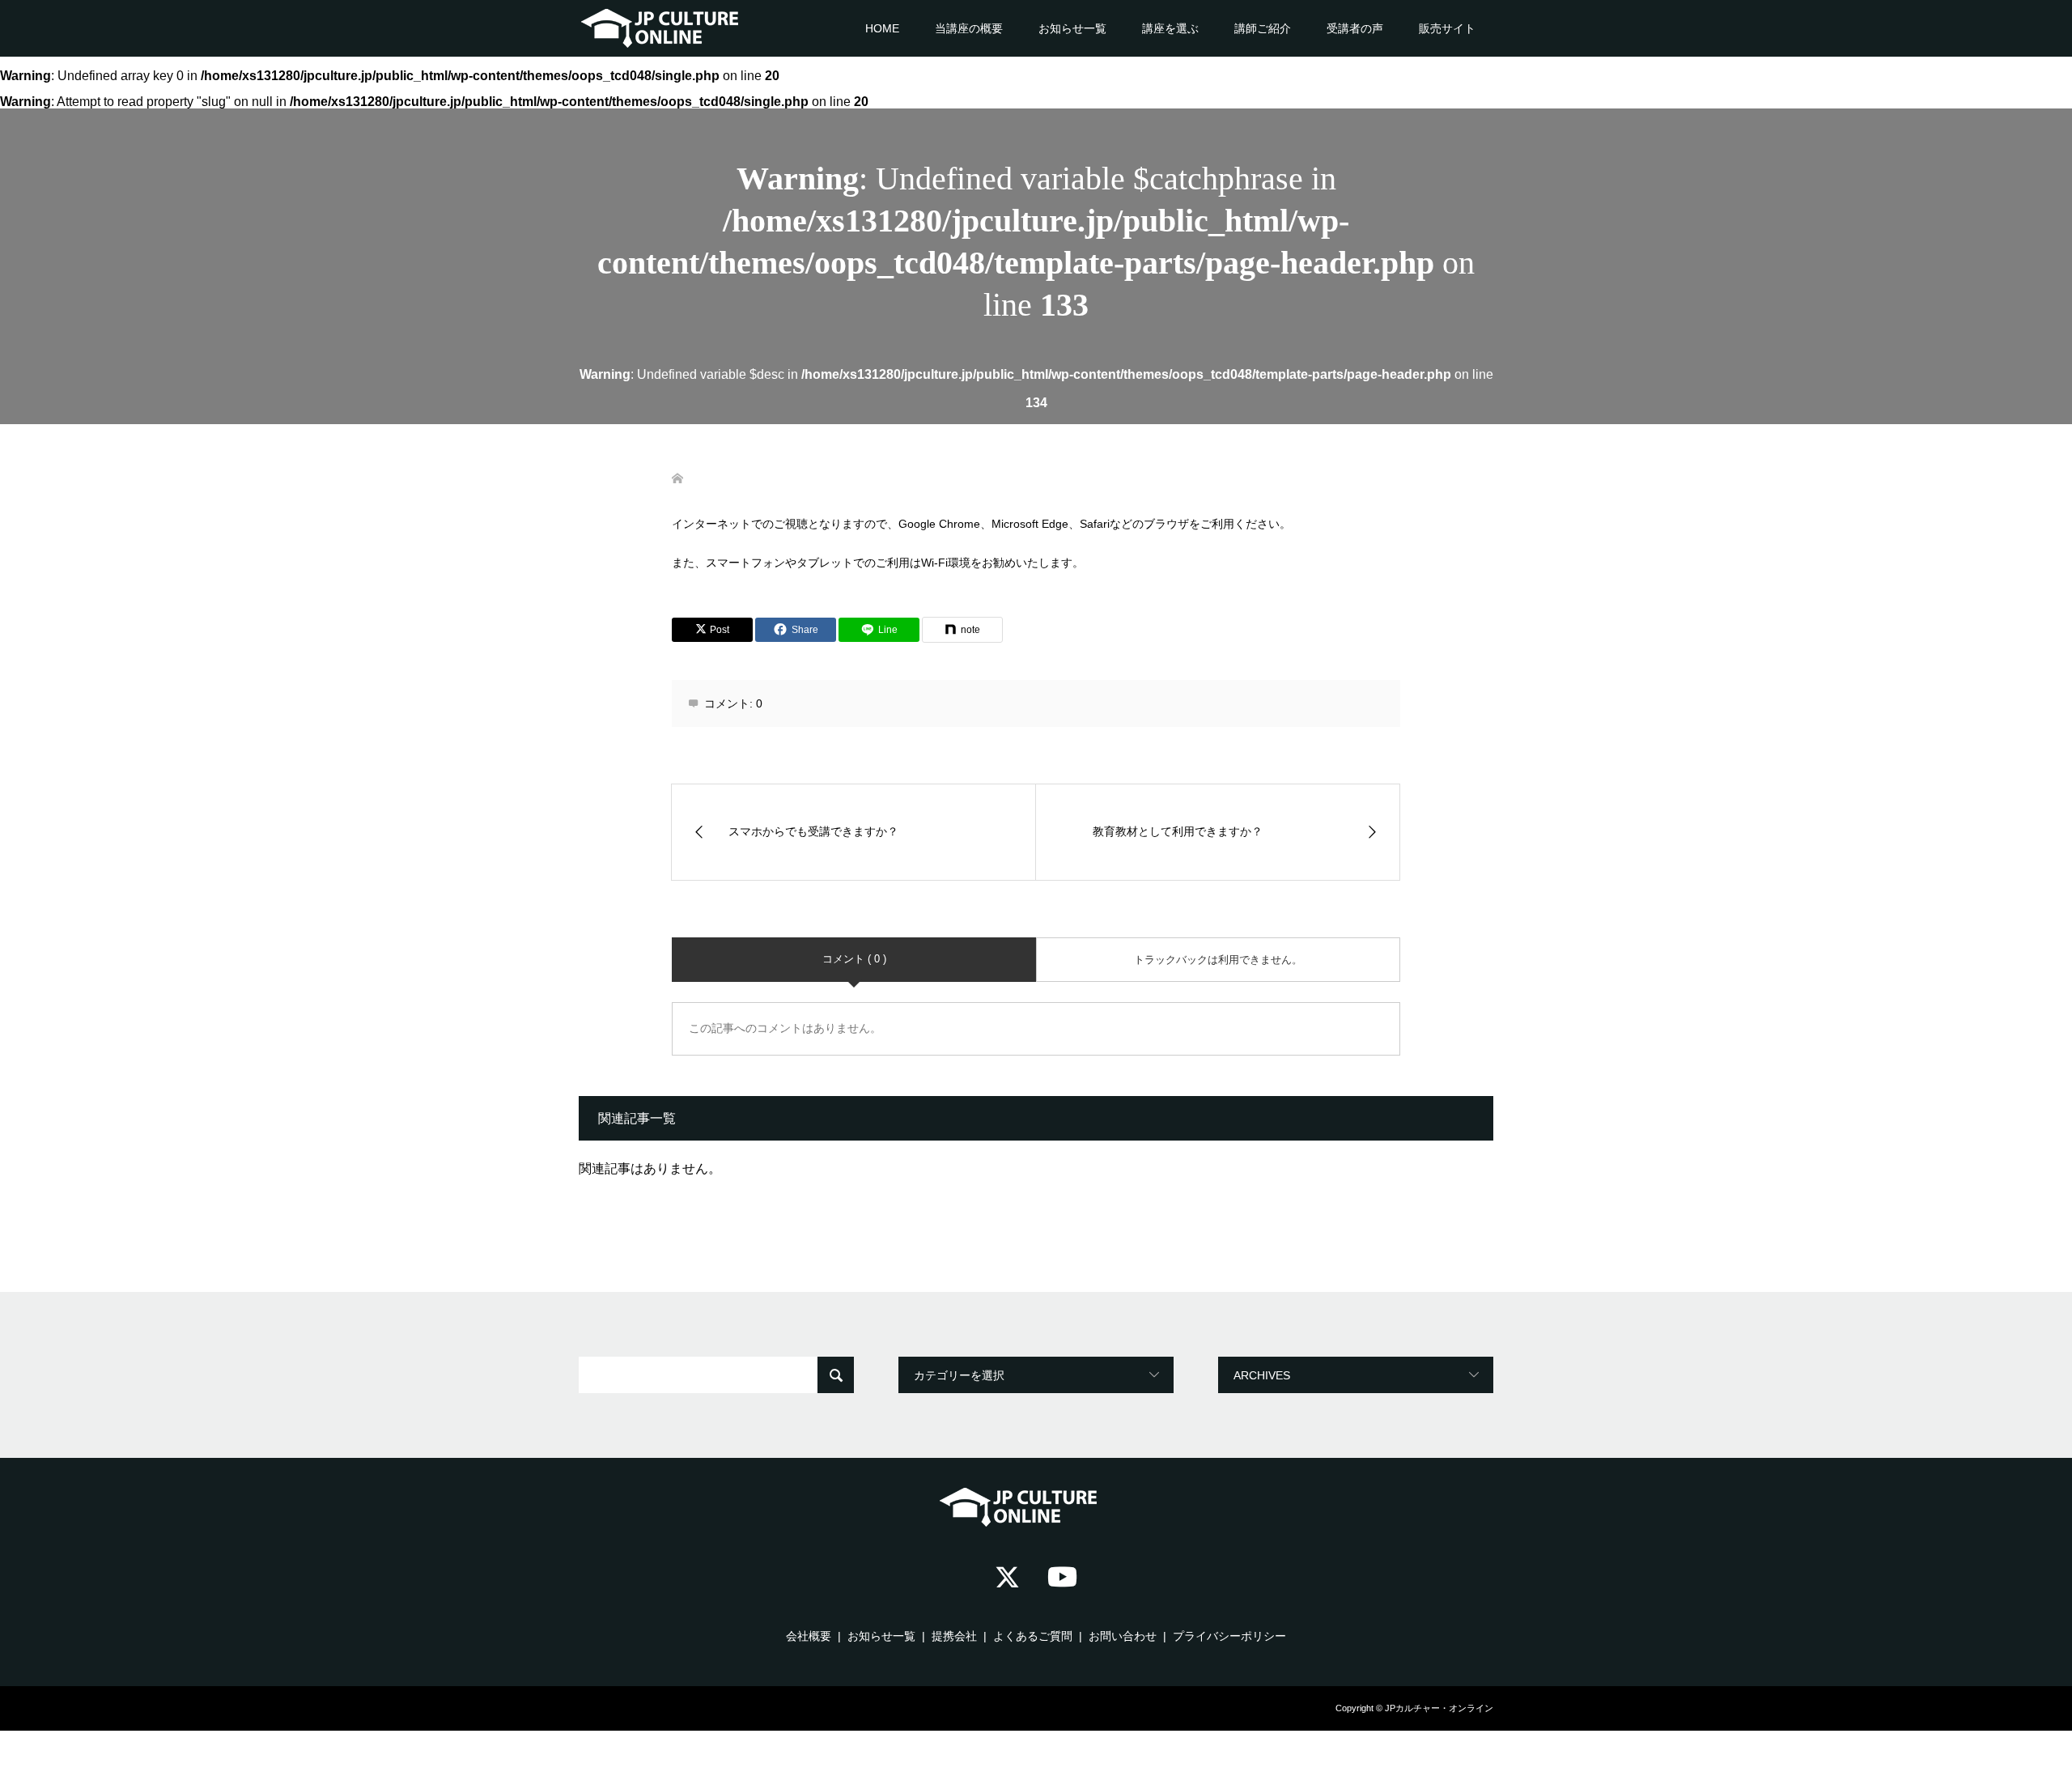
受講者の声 (1355, 28)
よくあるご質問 (1033, 1636)
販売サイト (1447, 28)
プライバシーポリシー (1229, 1636)
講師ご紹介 (1263, 28)
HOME (882, 28)
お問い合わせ (1123, 1636)
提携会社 (954, 1636)
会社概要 (809, 1636)
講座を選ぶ (1170, 28)
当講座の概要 (969, 28)
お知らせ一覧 (1072, 28)
